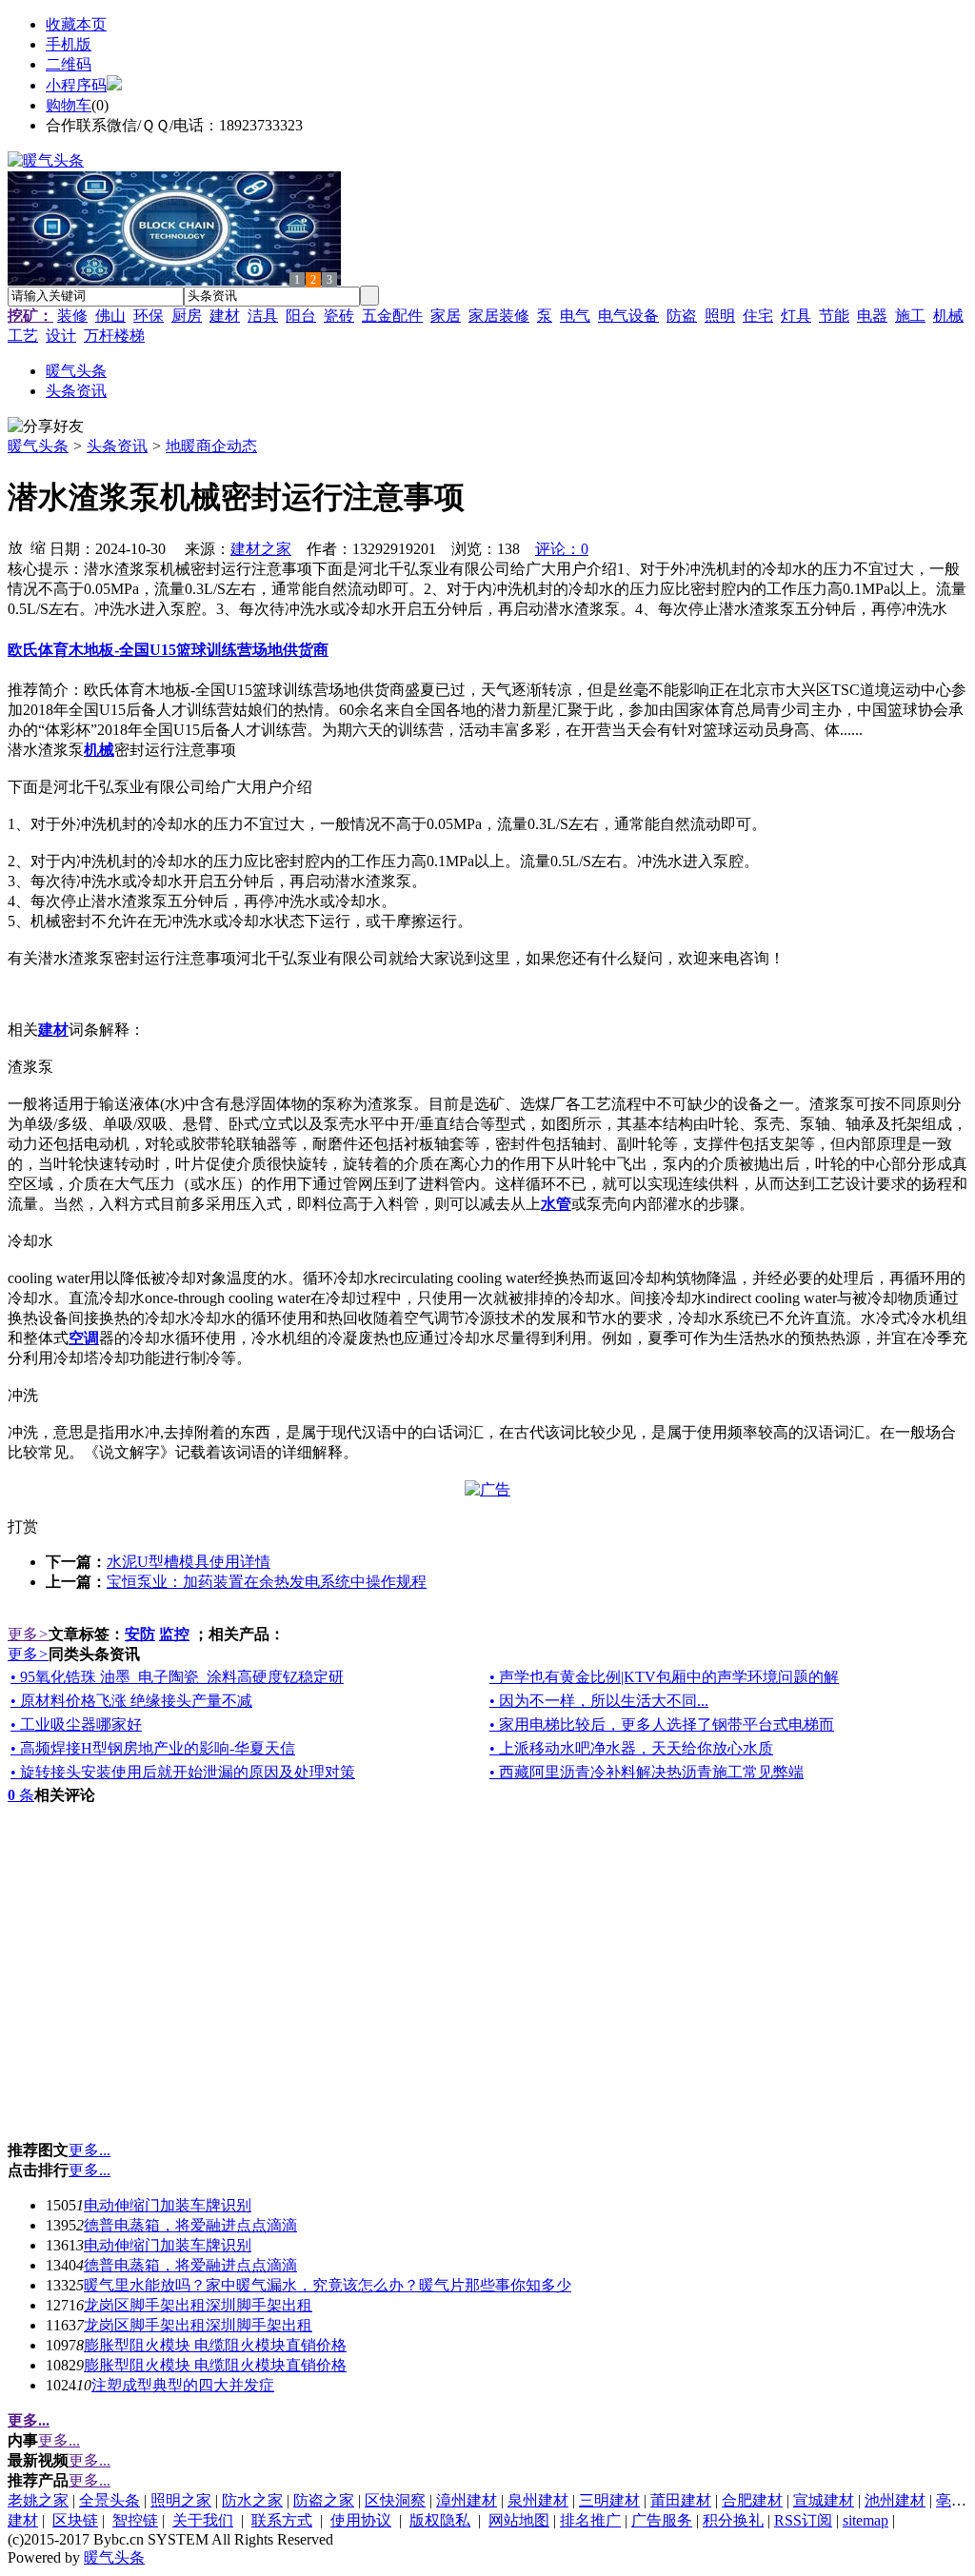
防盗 (682, 316)
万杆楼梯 (114, 336)
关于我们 (203, 2520)
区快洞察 (395, 2500)
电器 (872, 316)
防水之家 (252, 2500)
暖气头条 (38, 446)
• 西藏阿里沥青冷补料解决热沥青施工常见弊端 (647, 1772)
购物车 (69, 105)
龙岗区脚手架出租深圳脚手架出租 (198, 2305)
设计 (61, 336)
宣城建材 (824, 2500)
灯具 (796, 316)
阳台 (301, 316)
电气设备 (628, 316)
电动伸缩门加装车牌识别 (168, 2205)
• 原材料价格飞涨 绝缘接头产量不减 (131, 1701)
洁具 (263, 316)
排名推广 (590, 2520)
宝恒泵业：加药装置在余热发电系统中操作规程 (267, 1582)
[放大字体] (15, 546)
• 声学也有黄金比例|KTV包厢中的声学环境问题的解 (664, 1677)
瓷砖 (339, 316)
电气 (575, 316)
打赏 (23, 1526)
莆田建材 (681, 2500)
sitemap (866, 2520)
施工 (910, 316)
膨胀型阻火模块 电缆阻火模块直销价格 (215, 2345)
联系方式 (282, 2520)
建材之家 (261, 549)
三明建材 (609, 2500)
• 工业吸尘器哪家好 (76, 1724)
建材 (225, 316)
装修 (72, 316)
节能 (834, 316)
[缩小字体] (38, 546)
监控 (174, 1634)
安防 (140, 1634)
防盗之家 (324, 2500)
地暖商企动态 (211, 446)
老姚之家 (38, 2500)
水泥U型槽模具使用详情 (189, 1562)
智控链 (135, 2520)
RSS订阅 (803, 2520)
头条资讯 (117, 446)
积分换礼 (733, 2520)
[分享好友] (46, 427)
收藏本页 (76, 24)
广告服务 (662, 2520)
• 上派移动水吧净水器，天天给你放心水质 (631, 1748)
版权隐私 (440, 2520)
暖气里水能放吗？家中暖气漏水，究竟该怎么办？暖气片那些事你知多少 (328, 2285)
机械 (948, 316)
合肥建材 (752, 2500)
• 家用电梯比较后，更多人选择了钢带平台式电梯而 (662, 1724)
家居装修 (499, 316)
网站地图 (519, 2520)
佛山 (110, 316)
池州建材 (895, 2500)
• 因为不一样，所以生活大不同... (599, 1701)
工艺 (23, 336)
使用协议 (361, 2520)
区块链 (75, 2520)
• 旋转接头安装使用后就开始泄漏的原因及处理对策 (183, 1772)
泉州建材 (538, 2500)
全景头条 (109, 2500)
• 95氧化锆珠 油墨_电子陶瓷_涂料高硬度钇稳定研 (177, 1677)
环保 (149, 316)
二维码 (69, 64)
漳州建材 (467, 2500)
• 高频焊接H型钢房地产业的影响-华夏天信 (153, 1748)
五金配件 (392, 316)
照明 (720, 316)
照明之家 (181, 2500)
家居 (446, 316)
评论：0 (562, 549)
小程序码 (76, 85)
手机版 (69, 44)
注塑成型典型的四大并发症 (183, 2385)
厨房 (187, 316)
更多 (28, 1634)
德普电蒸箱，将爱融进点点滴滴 (190, 2225)
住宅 (758, 316)
